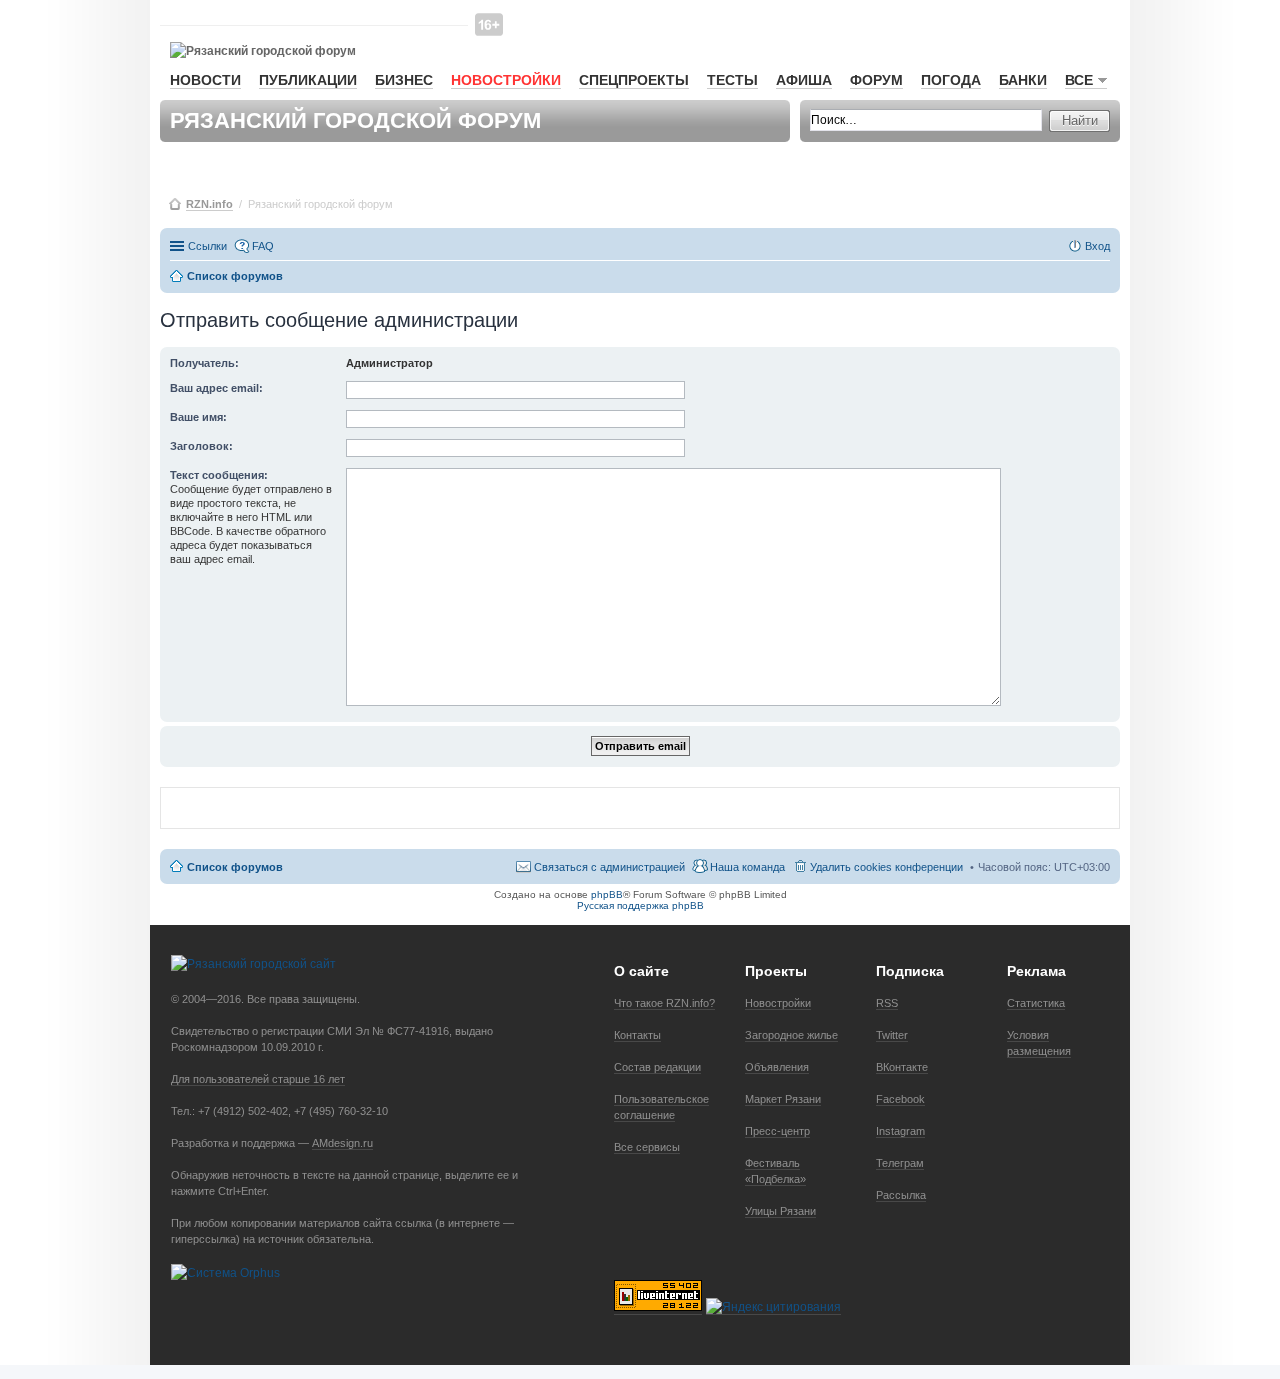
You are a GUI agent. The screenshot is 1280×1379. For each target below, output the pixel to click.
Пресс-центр (777, 1131)
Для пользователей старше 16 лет (258, 1079)
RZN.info (209, 204)
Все (1079, 80)
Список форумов (235, 867)
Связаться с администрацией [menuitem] (609, 867)
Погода (951, 80)
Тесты (732, 80)
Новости (205, 80)
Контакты (637, 1035)
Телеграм (900, 1163)
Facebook (900, 1099)
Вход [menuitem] (1097, 246)
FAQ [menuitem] (263, 246)
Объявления (777, 1067)
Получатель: (204, 363)
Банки (1023, 80)
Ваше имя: (198, 417)
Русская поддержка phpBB (640, 905)
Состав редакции (657, 1067)
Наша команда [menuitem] (747, 867)
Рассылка (901, 1195)
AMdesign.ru (342, 1143)
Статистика (1036, 1003)
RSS (887, 1003)
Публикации (308, 80)
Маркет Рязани (783, 1099)
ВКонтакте (902, 1067)
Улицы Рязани (780, 1211)
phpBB (607, 894)
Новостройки (506, 80)
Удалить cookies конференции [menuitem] (886, 867)
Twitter (892, 1035)
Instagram (900, 1131)
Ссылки (207, 246)
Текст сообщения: (219, 475)
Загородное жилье (791, 1035)
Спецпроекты (634, 80)
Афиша (804, 80)
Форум (876, 80)
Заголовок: (201, 446)
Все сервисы (647, 1147)
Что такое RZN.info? (664, 1003)
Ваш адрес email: (216, 388)
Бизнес (404, 80)
